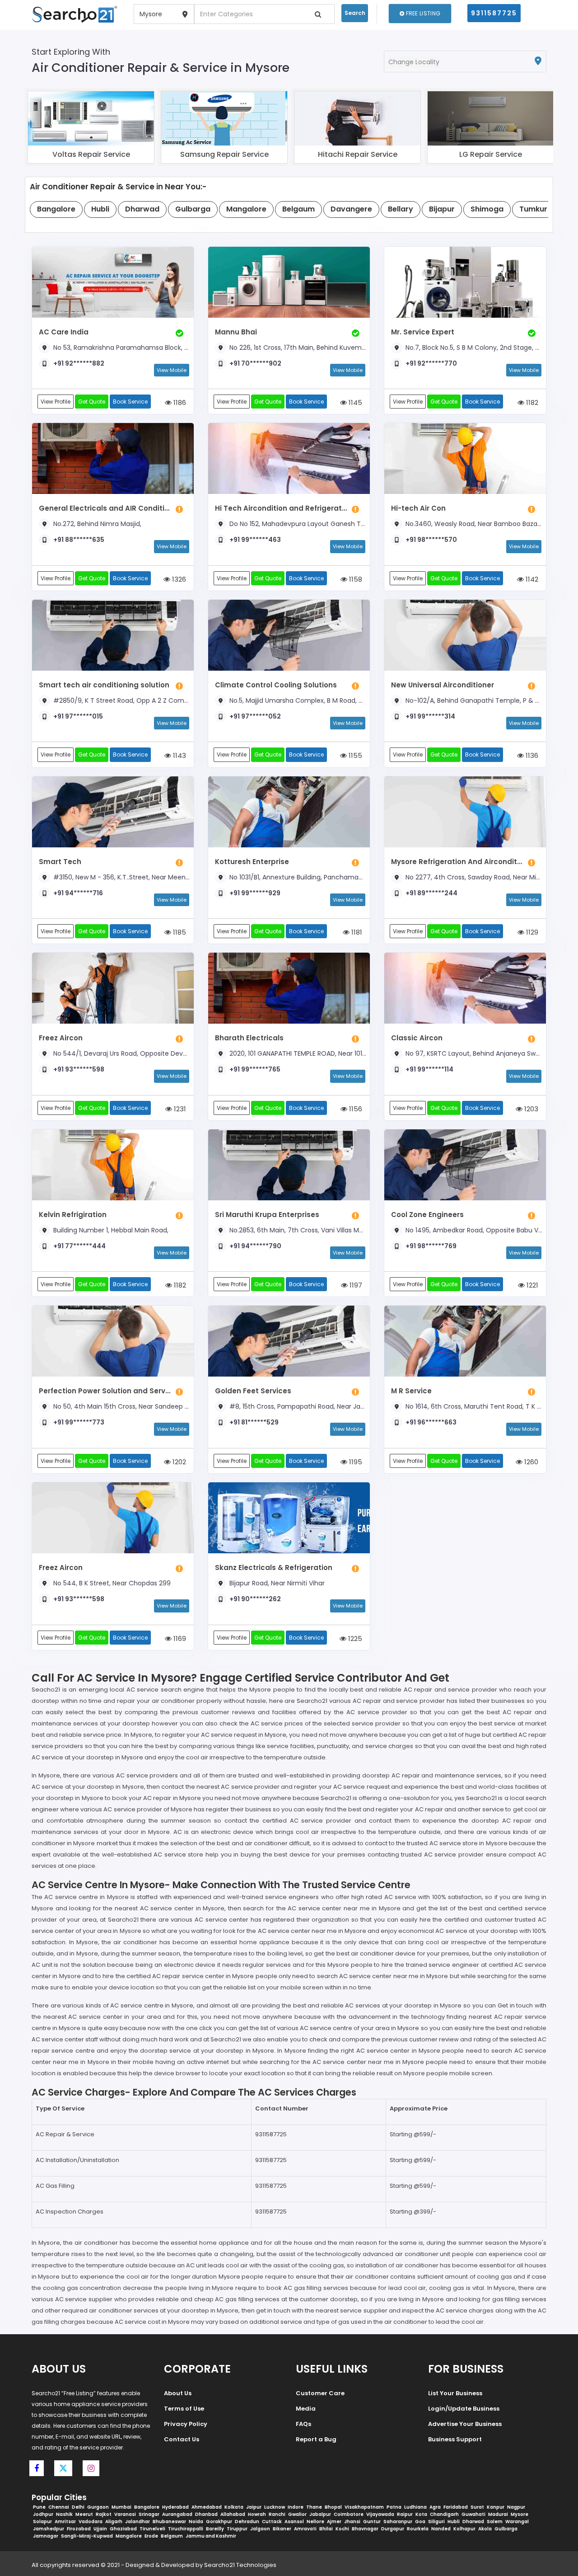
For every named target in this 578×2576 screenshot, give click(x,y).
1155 (354, 755)
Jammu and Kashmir (211, 2536)
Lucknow (275, 2507)
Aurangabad (177, 2514)
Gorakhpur (219, 2522)
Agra (435, 2507)
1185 (179, 932)
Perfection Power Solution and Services (105, 1391)
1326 (178, 579)
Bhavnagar (365, 2529)
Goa (420, 2522)
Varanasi (125, 2514)
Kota (421, 2514)
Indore (296, 2507)
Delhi (78, 2507)
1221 (531, 1285)
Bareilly (215, 2529)
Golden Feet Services (253, 1391)
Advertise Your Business (465, 2424)
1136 (531, 755)
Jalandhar (138, 2522)
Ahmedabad (207, 2507)
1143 (179, 755)
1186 (179, 402)
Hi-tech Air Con (418, 508)
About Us (178, 2393)
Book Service (130, 402)
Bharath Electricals (249, 1038)
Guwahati (473, 2514)
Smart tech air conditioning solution (104, 685)
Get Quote (92, 402)
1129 (531, 932)
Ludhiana (415, 2507)
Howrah (257, 2514)
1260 (530, 1462)
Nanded (441, 2529)
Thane (314, 2507)
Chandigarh (444, 2514)
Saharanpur (398, 2522)
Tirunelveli (152, 2529)
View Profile (56, 402)
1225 (354, 1638)
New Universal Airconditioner (443, 685)
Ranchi (277, 2514)
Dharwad (473, 2522)
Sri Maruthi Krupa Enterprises (267, 1215)
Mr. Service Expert (423, 332)
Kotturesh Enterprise (252, 862)
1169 (179, 1638)
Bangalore (147, 2507)
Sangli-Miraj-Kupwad (87, 2536)
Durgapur (393, 2529)
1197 (355, 1285)
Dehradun (247, 2522)
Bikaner (282, 2529)
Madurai (498, 2514)
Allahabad (233, 2514)
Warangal (517, 2522)
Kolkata (234, 2507)
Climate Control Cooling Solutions (276, 685)
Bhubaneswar (169, 2522)
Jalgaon (260, 2529)
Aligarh (114, 2522)
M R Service (411, 1391)
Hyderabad (175, 2507)
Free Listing (422, 13)
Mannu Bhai (236, 332)
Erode (151, 2536)
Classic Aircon (417, 1038)
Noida (196, 2522)
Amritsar (65, 2522)
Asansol (294, 2522)
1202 (178, 1462)
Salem (495, 2522)
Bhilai (326, 2529)
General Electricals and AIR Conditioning (105, 508)
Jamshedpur (49, 2529)
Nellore (315, 2522)
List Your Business (455, 2393)
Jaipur (254, 2507)
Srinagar (149, 2514)
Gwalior (297, 2514)
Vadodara (91, 2522)
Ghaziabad (123, 2529)
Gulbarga (506, 2529)
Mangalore (129, 2536)
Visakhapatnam (364, 2507)
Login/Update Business (464, 2409)
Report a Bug (316, 2439)
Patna (394, 2507)
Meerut (84, 2514)
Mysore (520, 2514)
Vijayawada (380, 2514)
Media (306, 2409)
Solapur (42, 2522)
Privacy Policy (186, 2424)
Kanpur (496, 2507)
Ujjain (100, 2529)
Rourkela (418, 2529)
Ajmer (334, 2522)
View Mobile (172, 370)
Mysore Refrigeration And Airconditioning (457, 862)
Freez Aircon (61, 1038)
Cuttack (272, 2522)
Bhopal (333, 2507)
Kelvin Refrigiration (73, 1215)
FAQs (303, 2424)
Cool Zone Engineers (427, 1215)
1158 (355, 579)
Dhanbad (206, 2514)
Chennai (59, 2507)
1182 (531, 402)
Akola (485, 2529)
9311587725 (494, 13)
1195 (355, 1462)
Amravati (305, 2529)
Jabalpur (320, 2514)
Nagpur (516, 2507)
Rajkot (104, 2514)
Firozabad (79, 2529)
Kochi (342, 2529)
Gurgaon (98, 2507)
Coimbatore (349, 2514)
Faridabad (456, 2507)
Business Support (455, 2439)
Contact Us (182, 2439)
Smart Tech (60, 862)
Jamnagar (46, 2536)
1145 (354, 402)
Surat (477, 2507)
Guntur (372, 2522)
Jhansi (352, 2522)
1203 (530, 1109)
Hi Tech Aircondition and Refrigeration (281, 508)
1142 (531, 579)
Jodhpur (43, 2514)
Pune (39, 2507)
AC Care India (64, 332)
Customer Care (320, 2393)
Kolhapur (464, 2529)
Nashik (64, 2514)
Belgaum (172, 2536)
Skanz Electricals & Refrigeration (274, 1568)
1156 (355, 1109)
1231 (179, 1109)
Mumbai (121, 2507)
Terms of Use (184, 2409)
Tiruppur (237, 2529)
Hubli (454, 2522)
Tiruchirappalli (186, 2529)
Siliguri (436, 2522)
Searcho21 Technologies (240, 2565)
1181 (356, 932)
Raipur (405, 2514)
